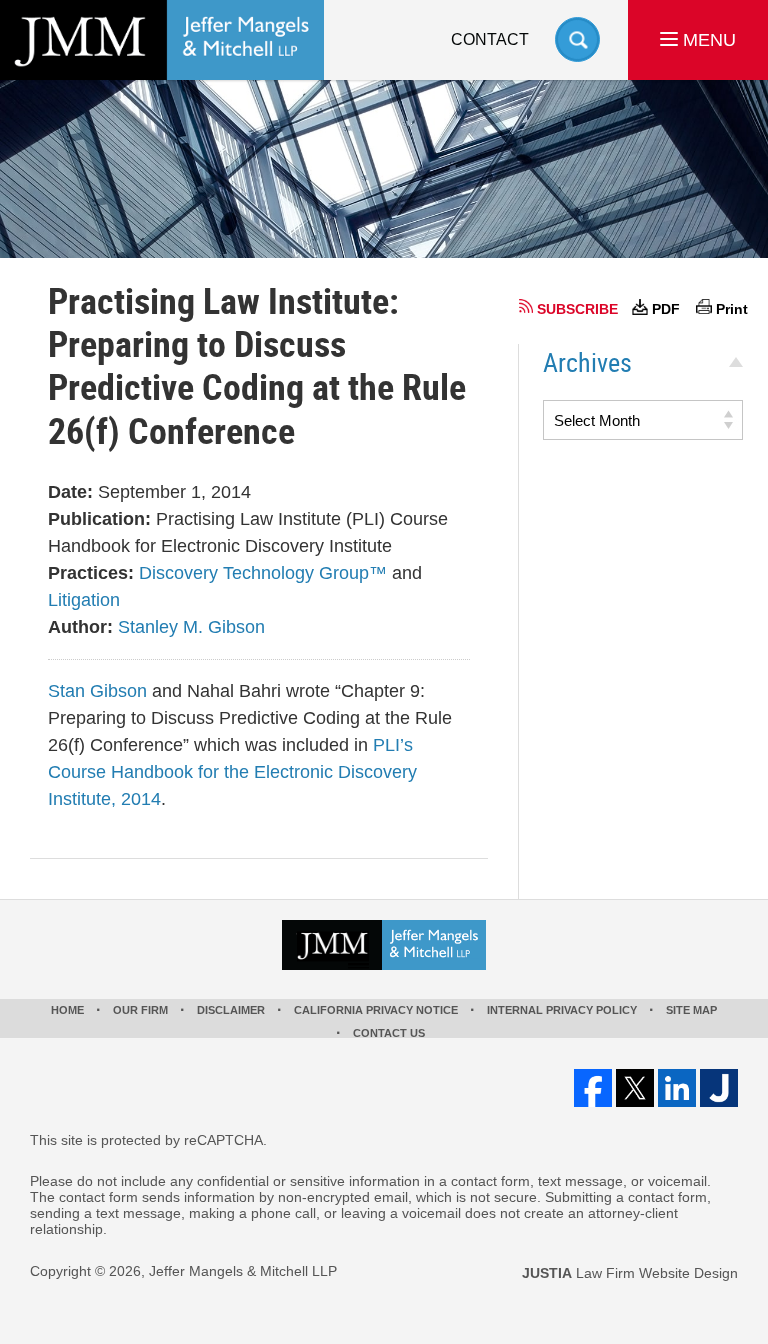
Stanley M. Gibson (191, 627)
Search (577, 39)
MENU (707, 40)
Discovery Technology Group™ (263, 573)
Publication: (99, 519)
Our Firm (140, 1010)
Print (732, 309)
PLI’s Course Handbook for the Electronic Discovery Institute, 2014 (232, 772)
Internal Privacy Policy (562, 1010)
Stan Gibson (97, 691)
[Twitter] (635, 1088)
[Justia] (719, 1088)
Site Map (691, 1010)
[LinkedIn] (677, 1088)
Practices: (91, 573)
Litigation (84, 600)
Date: (70, 492)
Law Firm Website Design (630, 1273)
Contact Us (389, 1033)
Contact (490, 39)
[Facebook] (593, 1088)
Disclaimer (231, 1010)
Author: (80, 627)
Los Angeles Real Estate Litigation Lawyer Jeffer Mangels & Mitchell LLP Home (162, 40)
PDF (666, 309)
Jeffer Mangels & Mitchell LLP (243, 1271)
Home (67, 1010)
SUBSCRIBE (577, 309)
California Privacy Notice (376, 1010)
